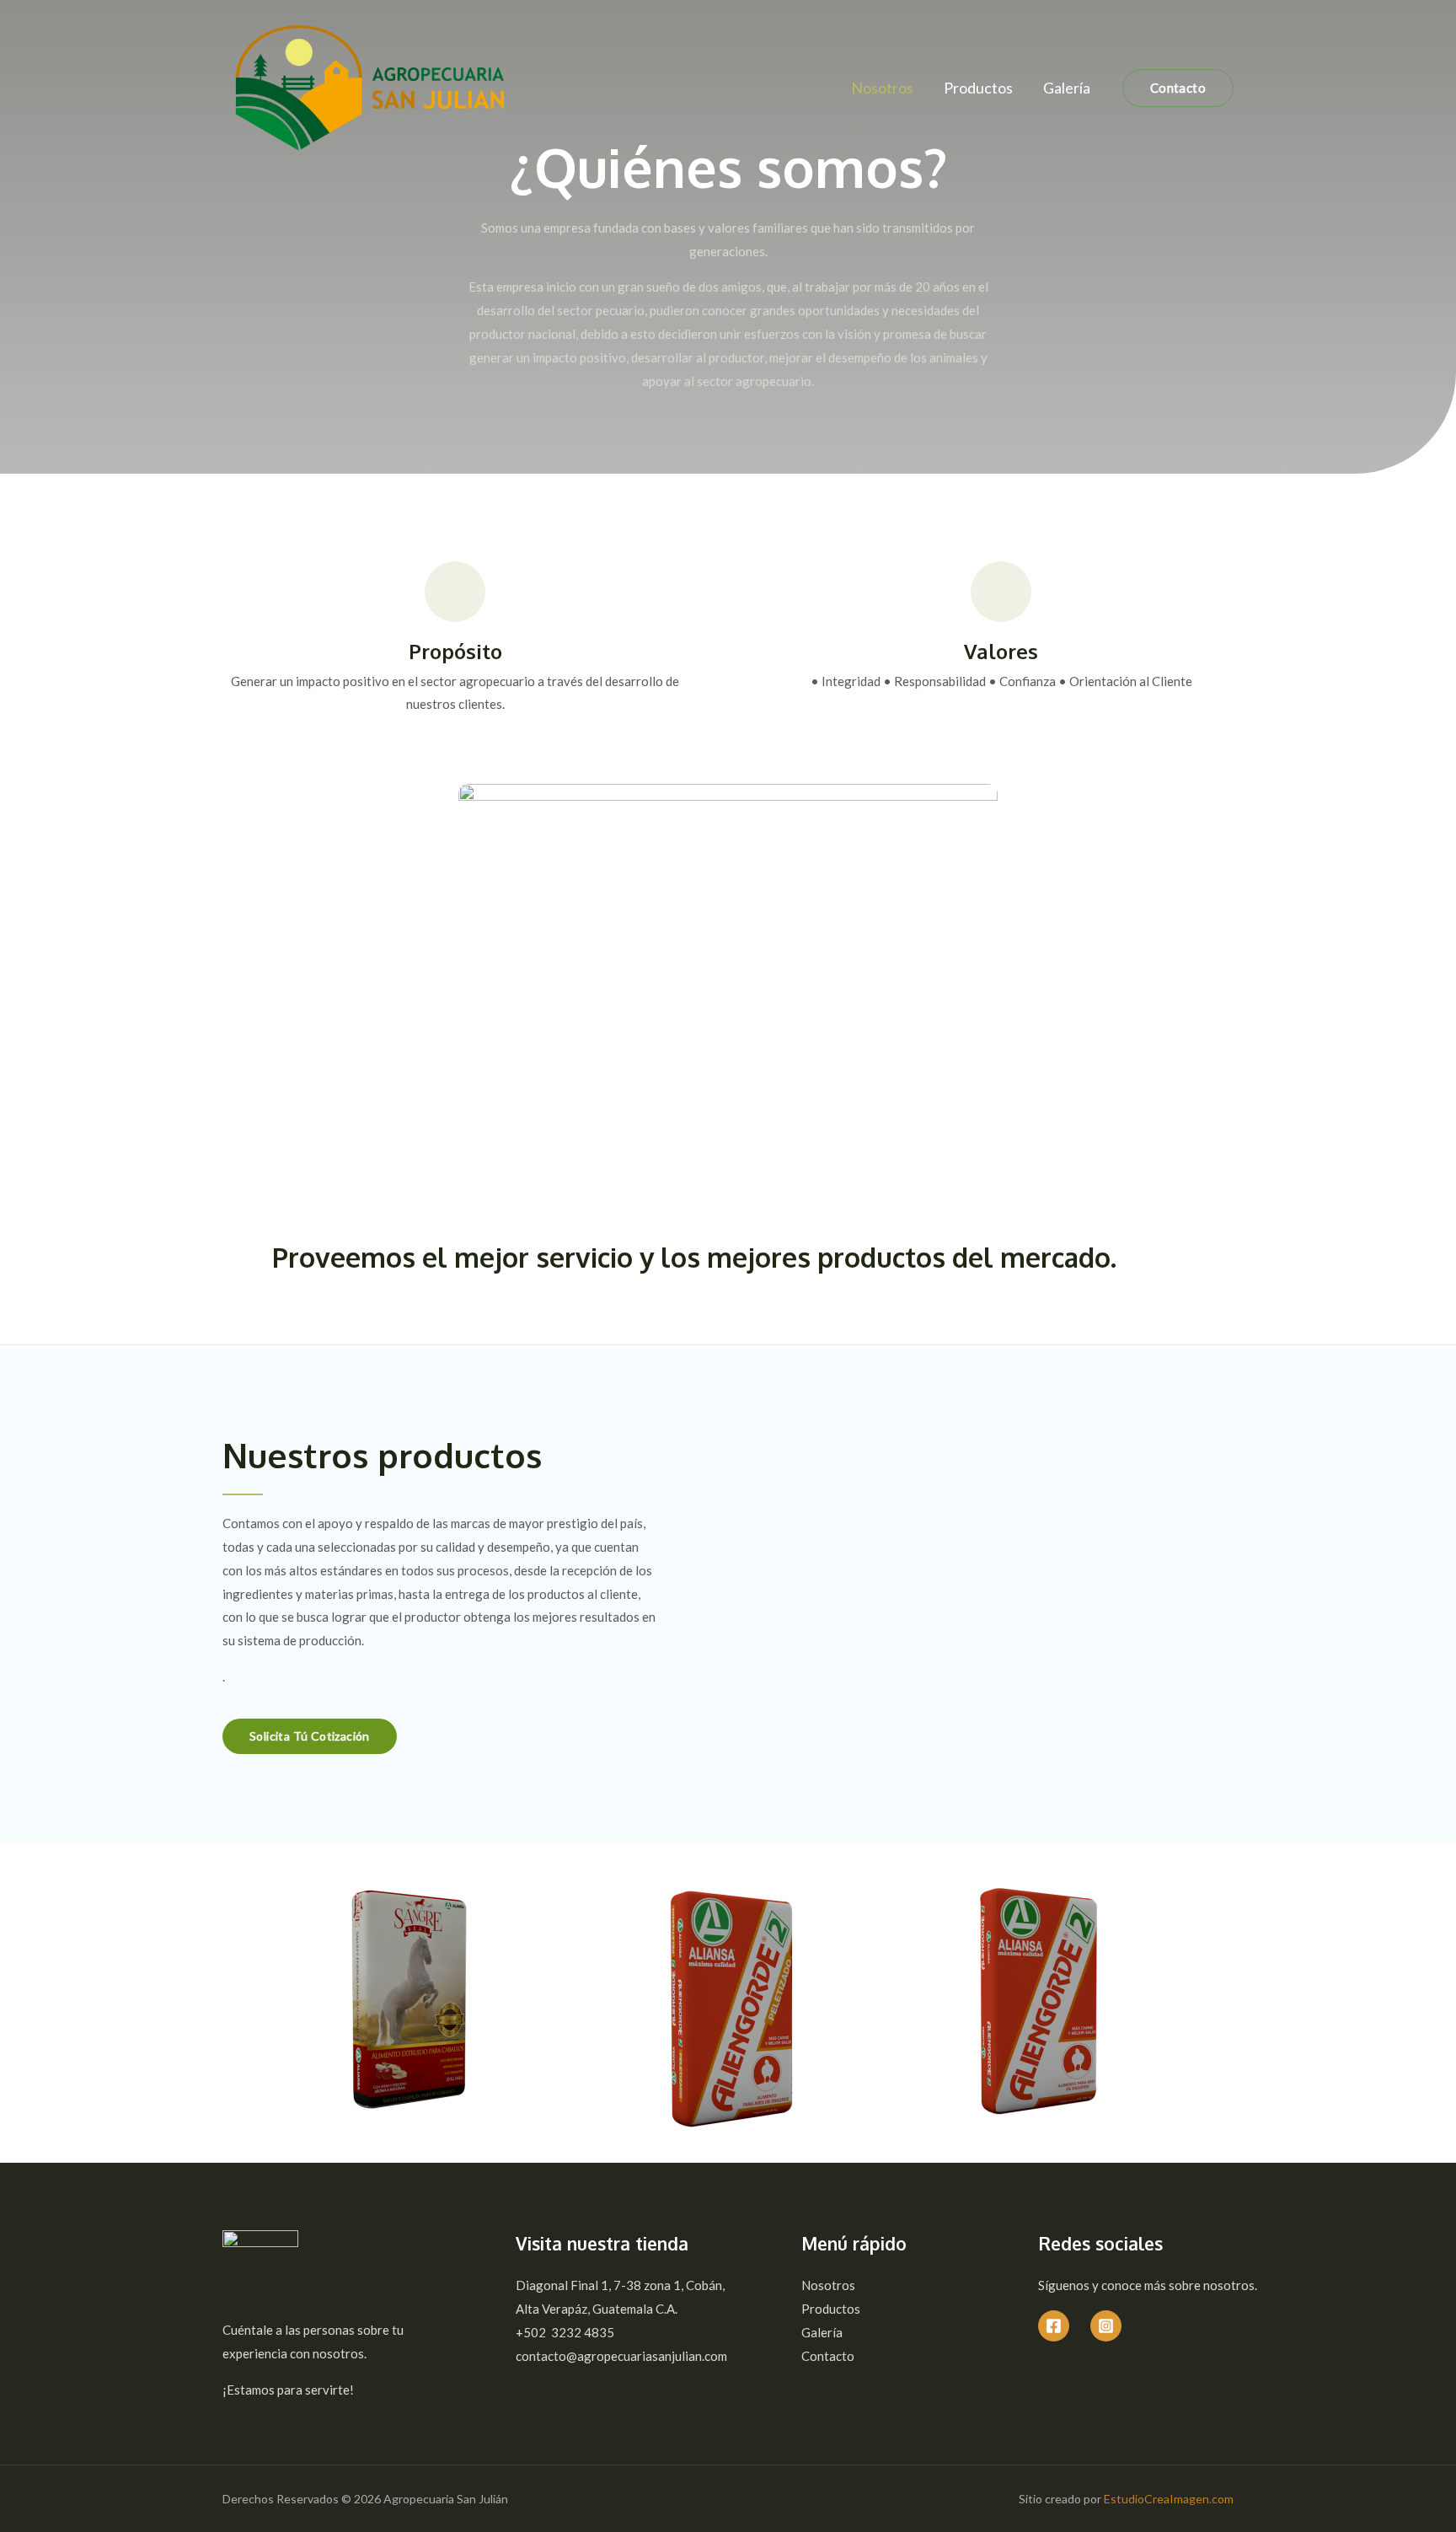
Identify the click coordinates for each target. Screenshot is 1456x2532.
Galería (1067, 88)
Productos (978, 88)
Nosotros (882, 88)
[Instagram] (1106, 2326)
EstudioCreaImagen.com (1169, 2499)
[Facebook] (1054, 2326)
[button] (310, 1736)
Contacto (828, 2356)
